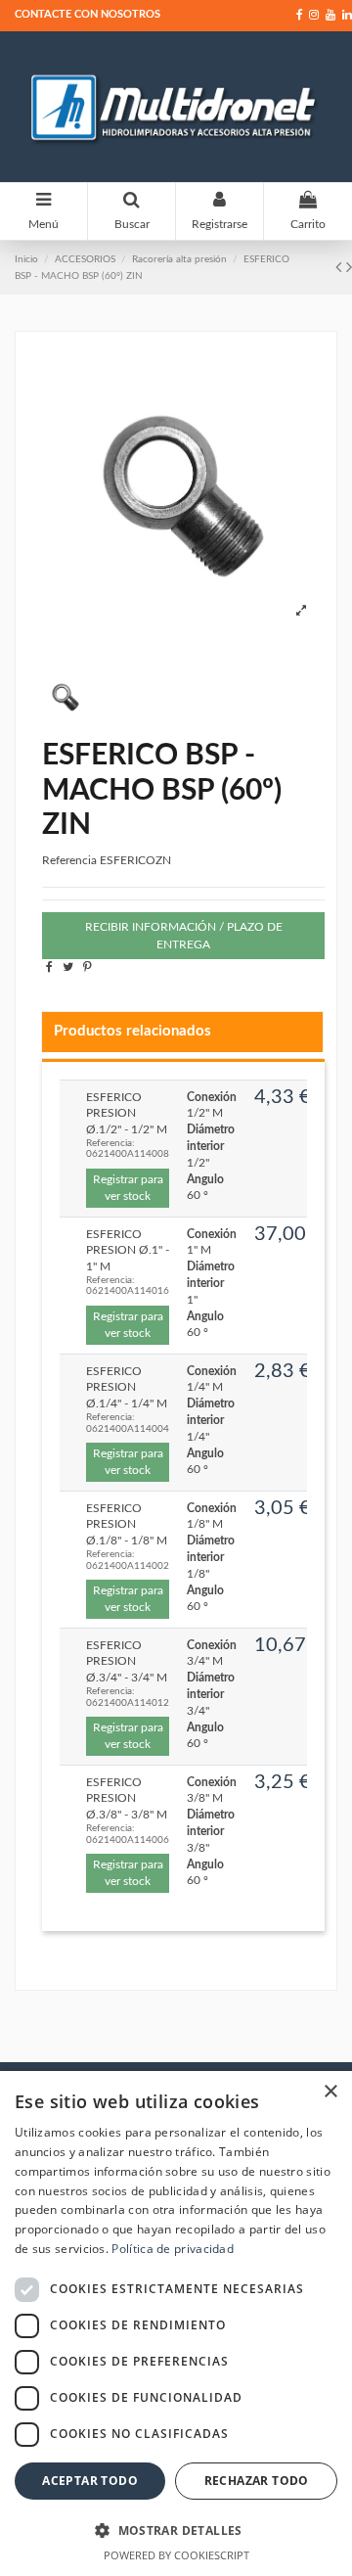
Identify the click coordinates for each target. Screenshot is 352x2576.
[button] (176, 2530)
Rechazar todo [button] (257, 2481)
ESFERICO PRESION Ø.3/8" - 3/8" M (127, 1799)
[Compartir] (49, 967)
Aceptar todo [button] (90, 2481)
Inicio (26, 259)
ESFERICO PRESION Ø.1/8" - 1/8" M (127, 1525)
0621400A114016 (128, 1291)
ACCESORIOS (85, 259)
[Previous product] (341, 268)
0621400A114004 (128, 1429)
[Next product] (349, 268)
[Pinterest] (88, 967)
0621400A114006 (128, 1840)
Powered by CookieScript (176, 2555)
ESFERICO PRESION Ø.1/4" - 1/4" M (127, 1388)
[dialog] (176, 2323)
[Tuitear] (68, 967)
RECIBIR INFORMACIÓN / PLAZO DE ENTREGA (184, 936)
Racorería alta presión (179, 259)
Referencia (69, 860)
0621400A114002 (128, 1566)
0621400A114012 (128, 1703)
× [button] (330, 2092)
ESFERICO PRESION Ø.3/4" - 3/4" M (127, 1662)
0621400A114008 (128, 1154)
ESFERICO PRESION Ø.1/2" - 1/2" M (127, 1114)
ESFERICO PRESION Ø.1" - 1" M (128, 1251)
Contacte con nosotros (88, 14)
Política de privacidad (173, 2249)
